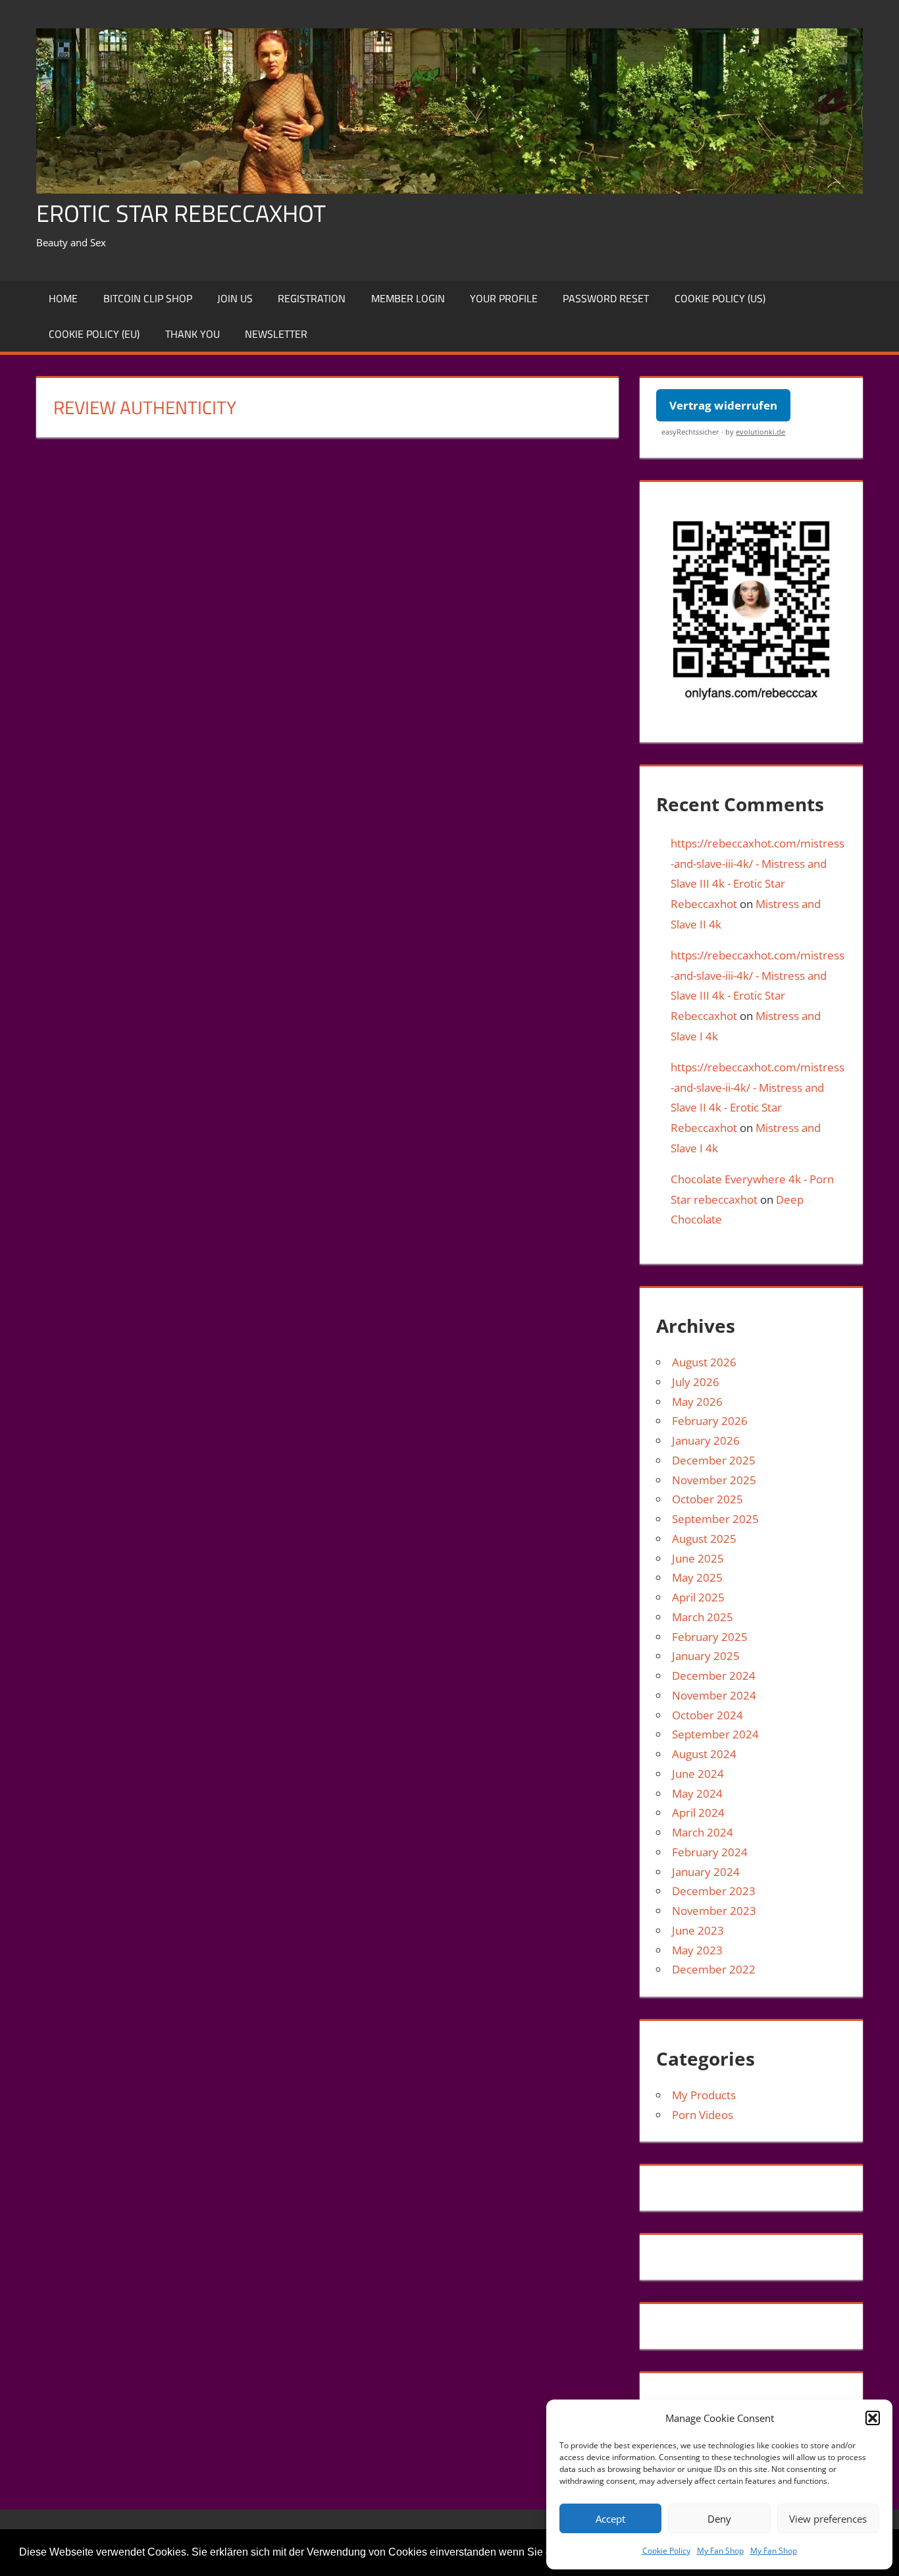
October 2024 (707, 1715)
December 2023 (714, 1891)
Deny (719, 2519)
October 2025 (707, 1499)
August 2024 (704, 1754)
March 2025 (703, 1617)
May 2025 (697, 1577)
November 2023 (714, 1911)
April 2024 (698, 1812)
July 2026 (696, 1382)
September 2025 (715, 1519)
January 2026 (706, 1440)
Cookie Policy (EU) (94, 334)
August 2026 (704, 1362)
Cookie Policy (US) (720, 298)
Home (63, 298)
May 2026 (697, 1402)
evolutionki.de (760, 432)
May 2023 (697, 1950)
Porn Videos (703, 2115)
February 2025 (710, 1637)
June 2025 (698, 1558)
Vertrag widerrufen (723, 405)
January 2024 (706, 1872)
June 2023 (698, 1930)
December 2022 (714, 1969)
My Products (704, 2095)
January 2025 (706, 1656)
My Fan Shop (720, 2551)
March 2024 (703, 1832)
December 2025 (714, 1460)
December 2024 (714, 1676)
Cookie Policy (666, 2551)
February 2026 (710, 1421)
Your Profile (504, 298)
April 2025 (698, 1597)
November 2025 (714, 1480)
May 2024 (697, 1793)
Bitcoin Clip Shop (148, 298)
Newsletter (276, 334)
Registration (312, 298)
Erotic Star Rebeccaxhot (181, 213)
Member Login (408, 298)
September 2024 (715, 1734)
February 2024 (710, 1852)
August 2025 (704, 1539)
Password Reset (606, 298)
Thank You (193, 334)
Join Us (235, 298)
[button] (873, 2418)
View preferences (828, 2519)
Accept (610, 2519)
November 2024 (714, 1695)
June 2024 (698, 1774)
